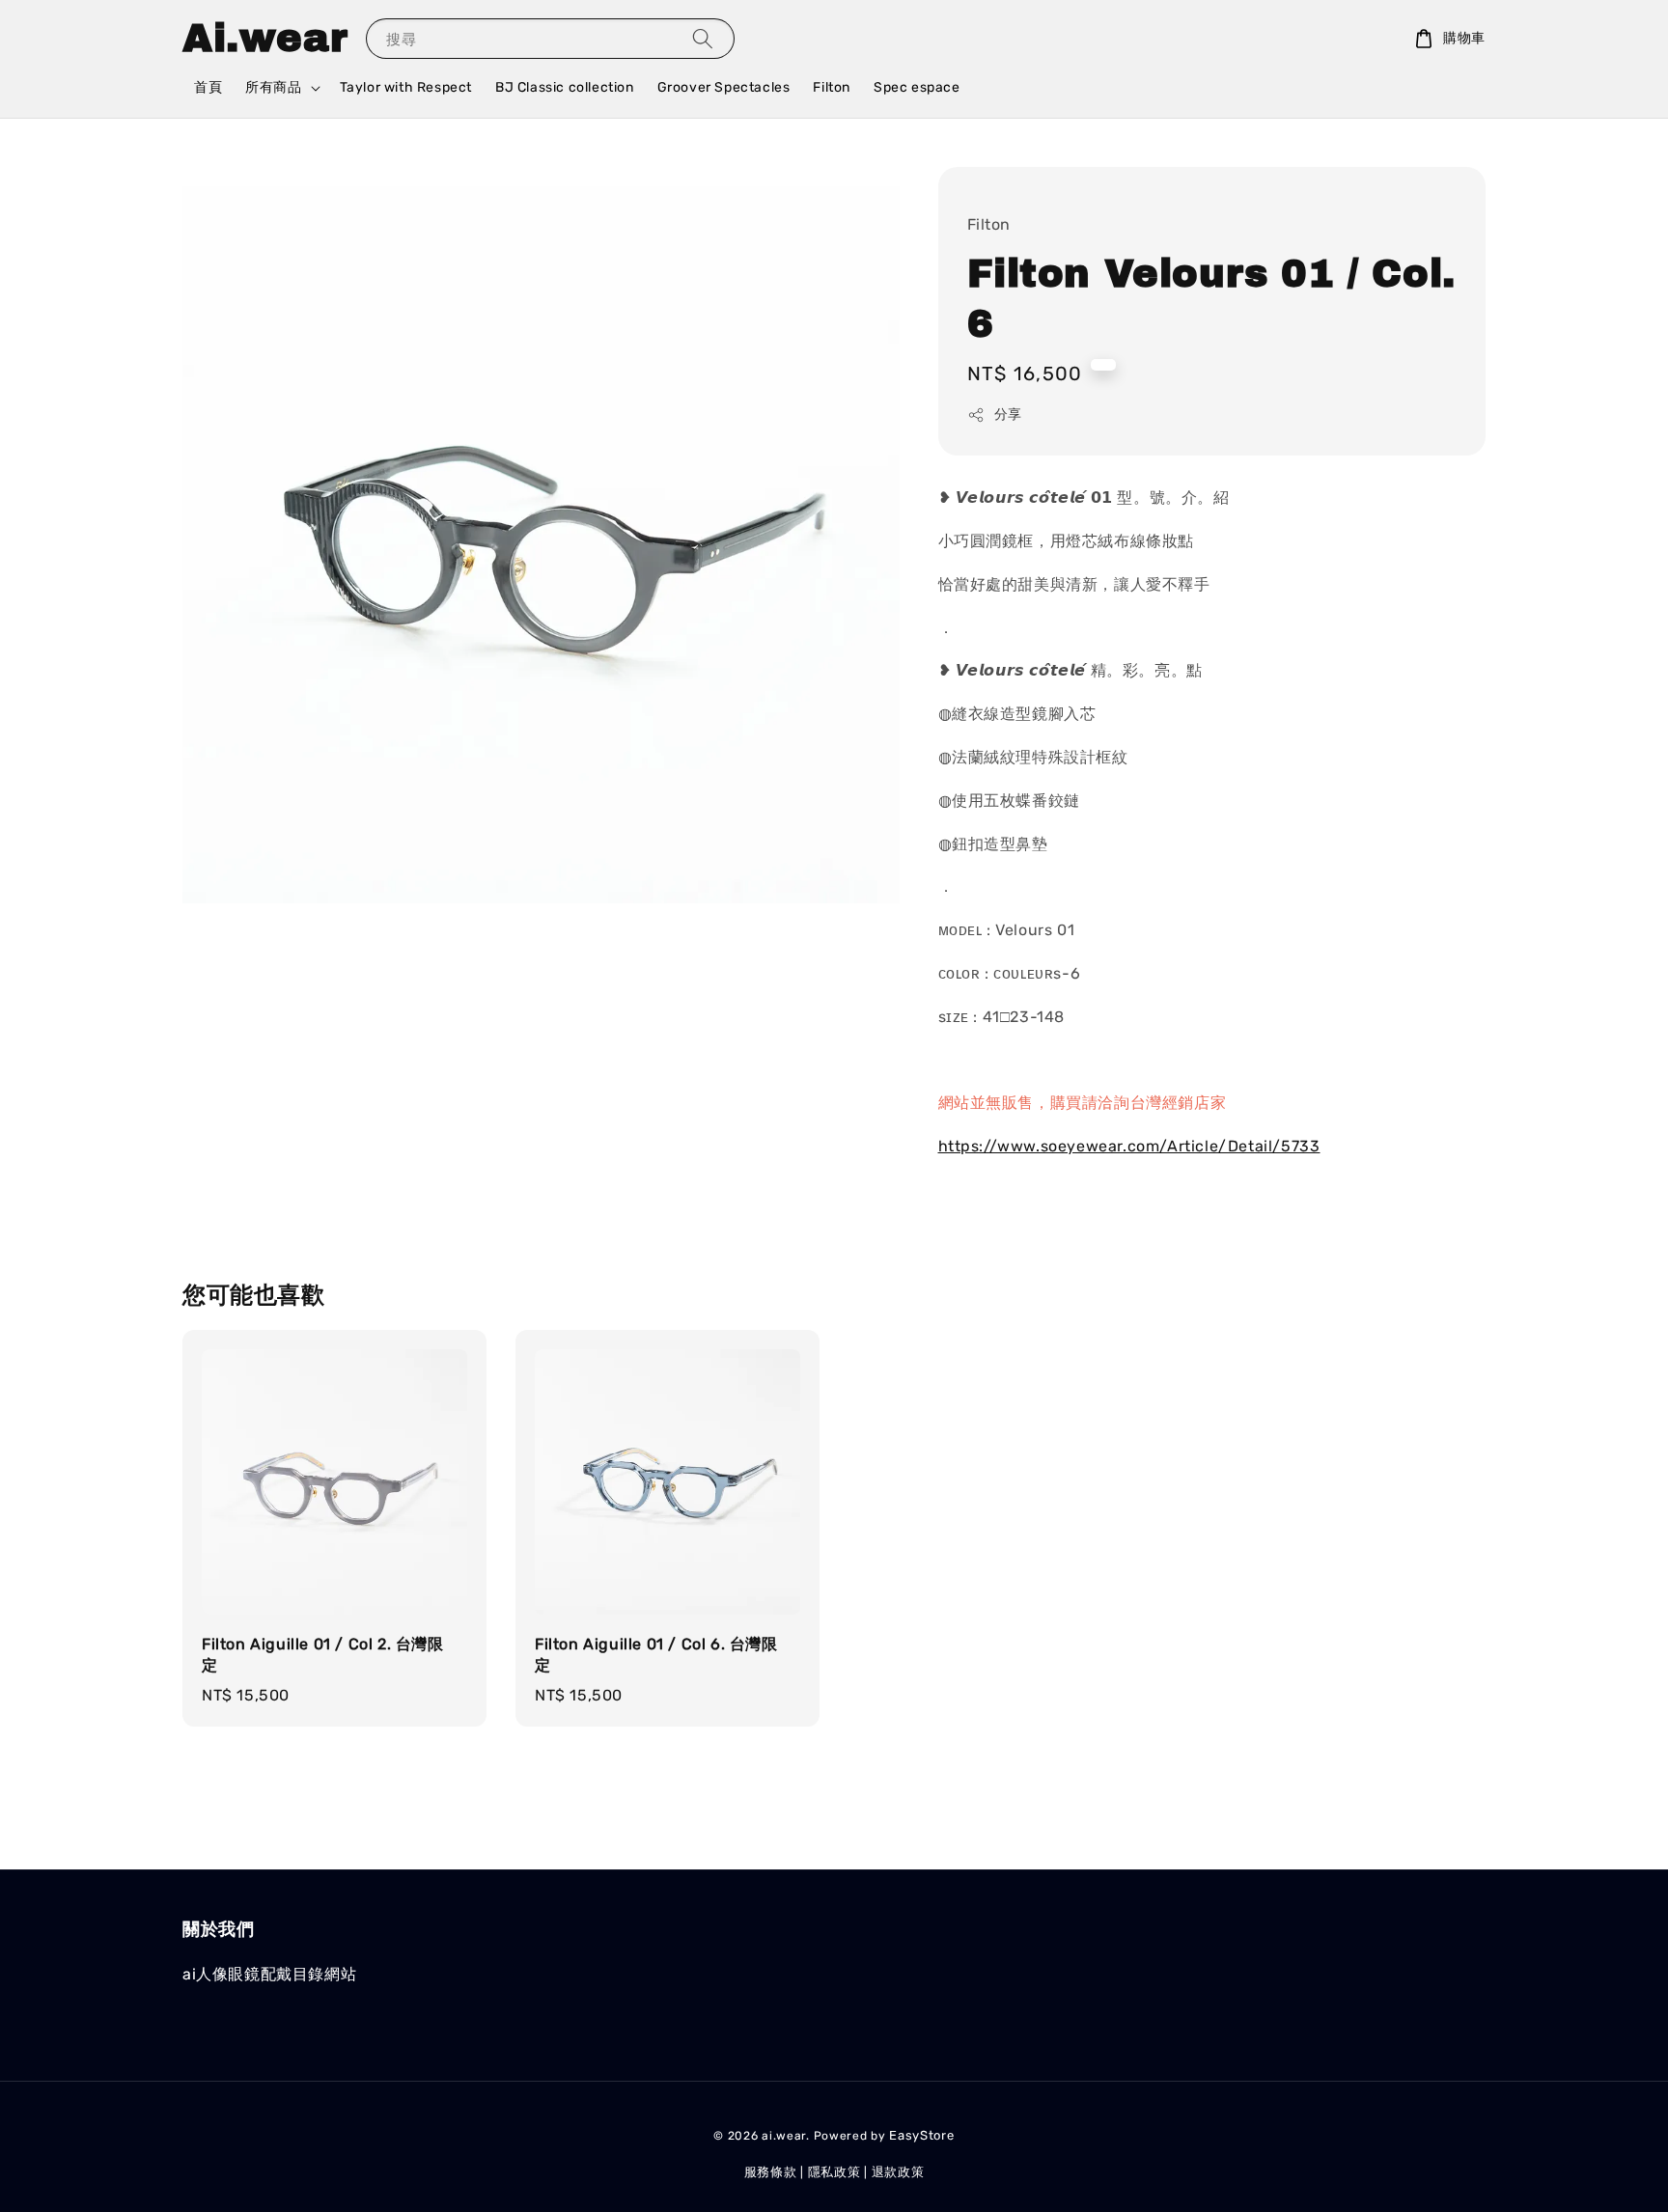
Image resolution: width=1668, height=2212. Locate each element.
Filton (832, 87)
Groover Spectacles (724, 87)
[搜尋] (703, 38)
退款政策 (898, 2172)
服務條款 (771, 2172)
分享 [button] (1008, 415)
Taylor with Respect (406, 87)
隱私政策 (834, 2172)
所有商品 (273, 87)
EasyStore (921, 2135)
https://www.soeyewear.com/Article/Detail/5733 (1129, 1146)
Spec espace (917, 87)
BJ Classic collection (565, 87)
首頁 (208, 87)
